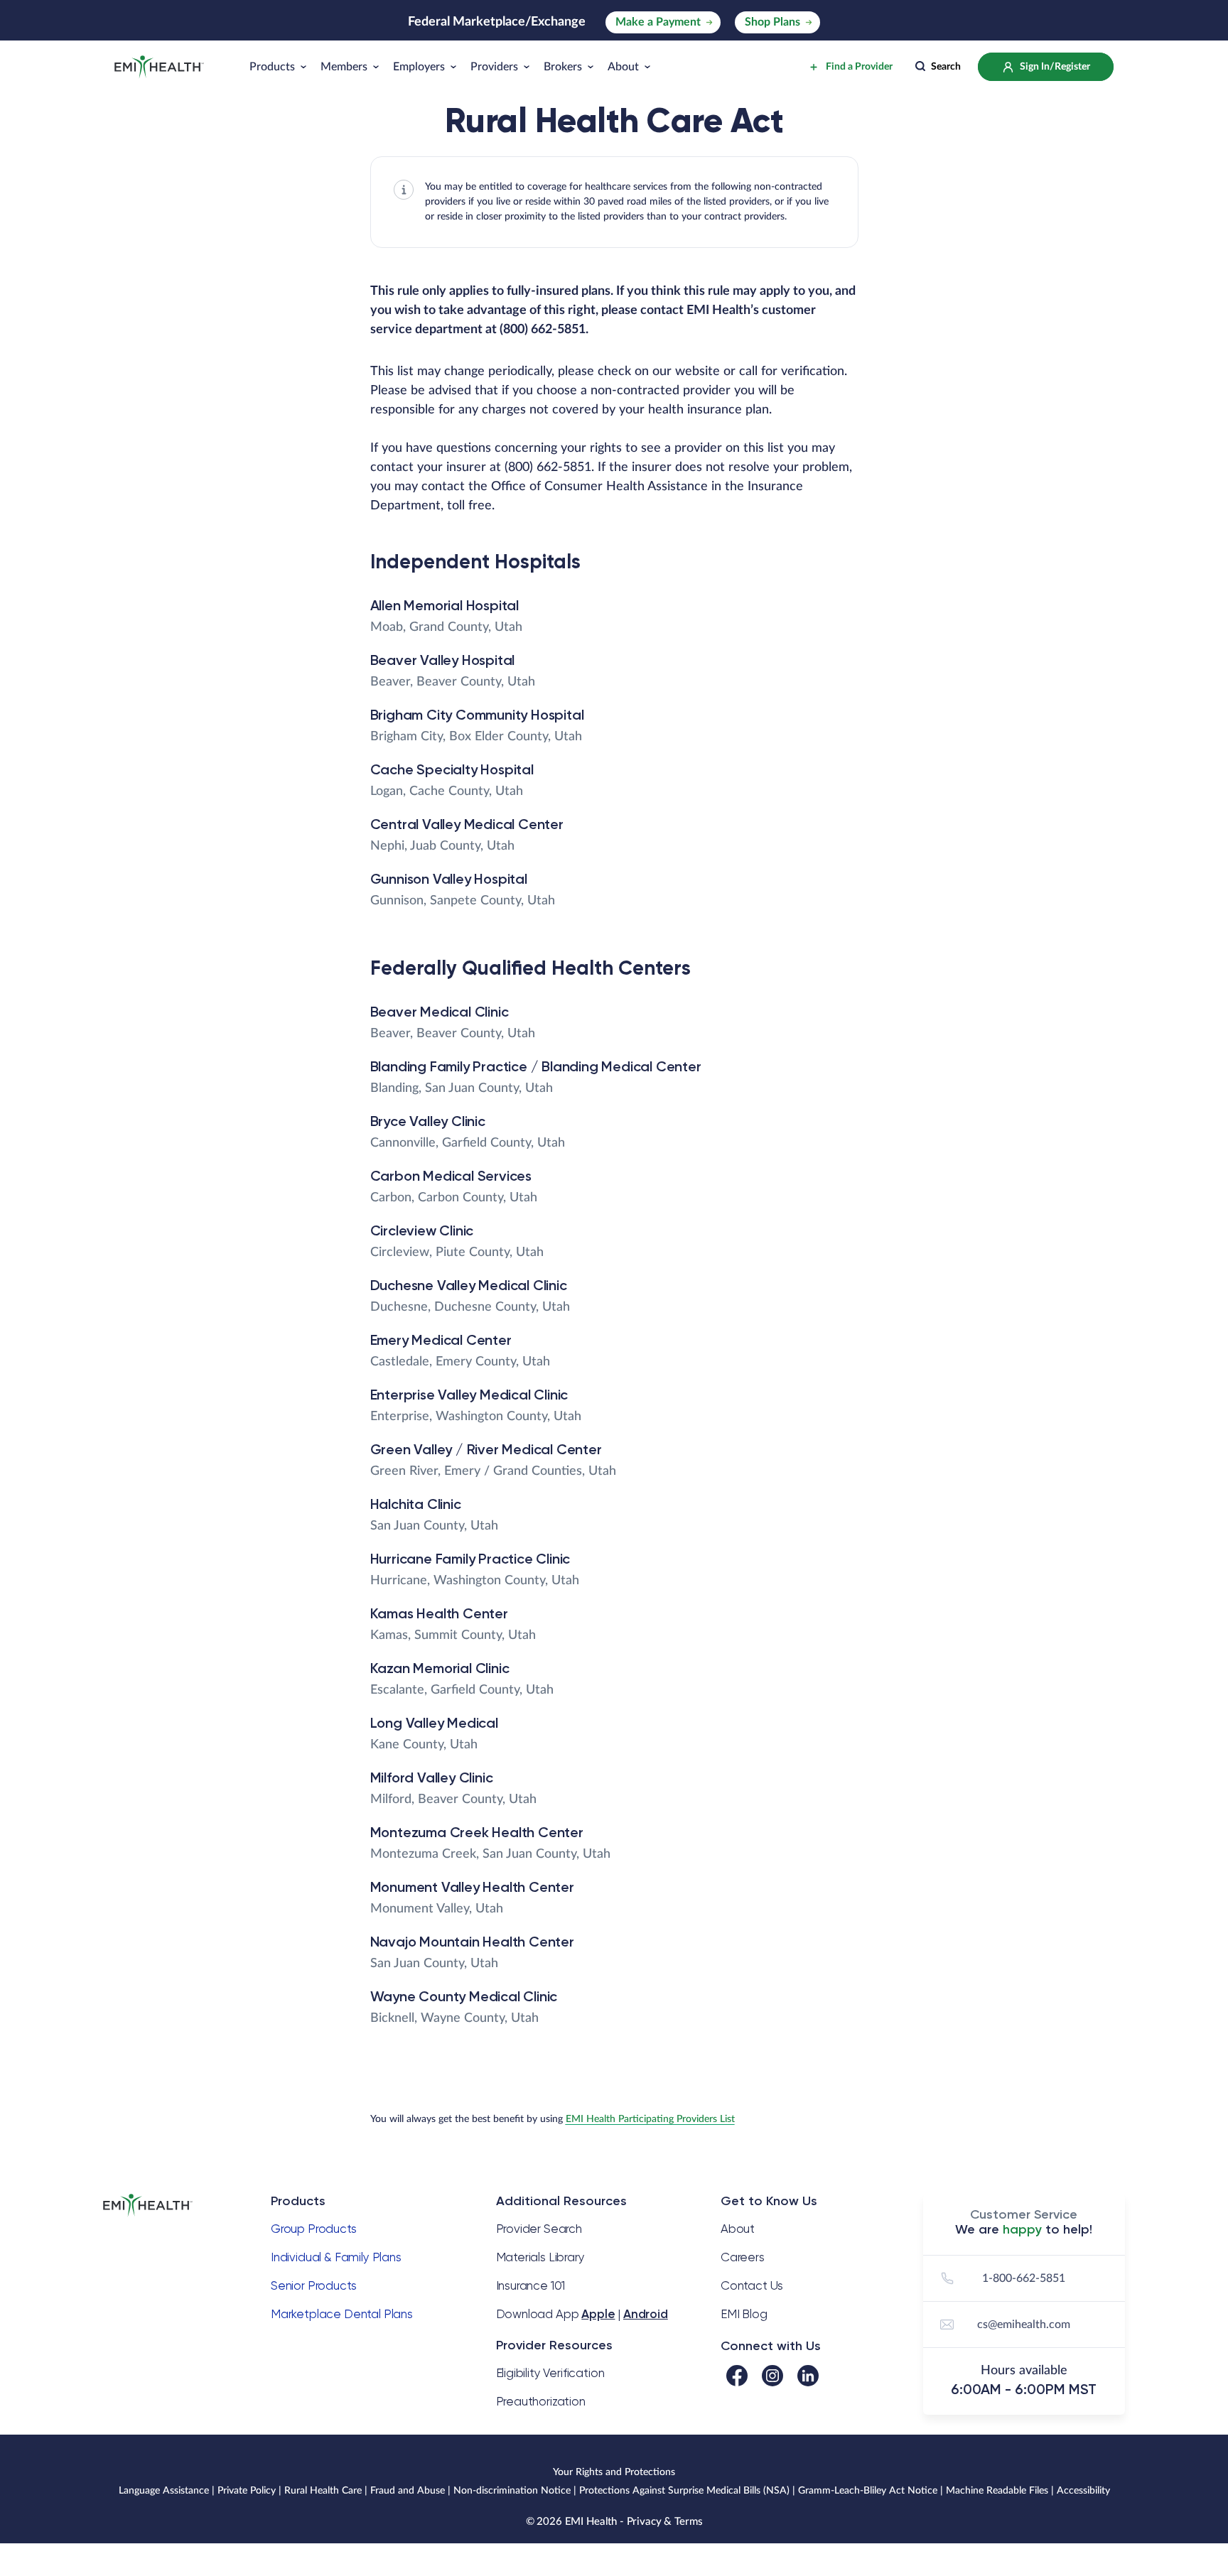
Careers (743, 2257)
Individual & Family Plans (336, 2257)
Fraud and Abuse (408, 2491)
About (738, 2229)
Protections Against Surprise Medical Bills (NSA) (684, 2491)
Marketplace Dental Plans (342, 2314)
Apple (598, 2314)
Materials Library (540, 2257)
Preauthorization (541, 2401)
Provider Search (539, 2229)
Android (646, 2314)
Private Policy (247, 2491)
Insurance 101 (531, 2285)
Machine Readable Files (997, 2491)
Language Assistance (164, 2491)
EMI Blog (744, 2314)
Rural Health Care (323, 2491)
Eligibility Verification (550, 2373)
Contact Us (752, 2285)
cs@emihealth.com (1024, 2325)
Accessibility (1083, 2491)
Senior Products (313, 2285)
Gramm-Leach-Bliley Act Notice (868, 2491)
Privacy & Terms (665, 2522)
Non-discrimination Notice (512, 2491)
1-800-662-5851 (1024, 2278)
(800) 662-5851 (543, 330)
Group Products (314, 2229)
